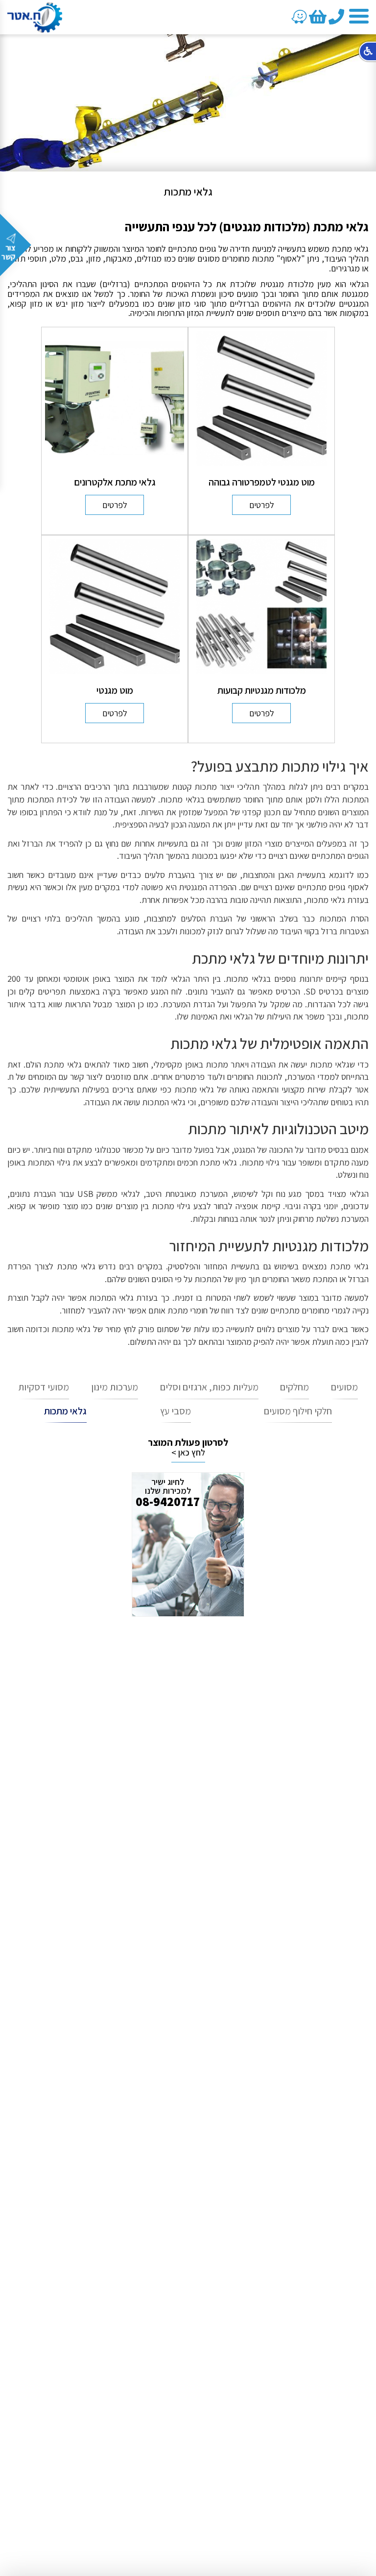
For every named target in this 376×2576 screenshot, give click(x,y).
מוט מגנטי (115, 690)
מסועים (344, 1387)
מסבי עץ (176, 1411)
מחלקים (294, 1387)
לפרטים (262, 505)
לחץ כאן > (188, 1453)
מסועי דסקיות (44, 1387)
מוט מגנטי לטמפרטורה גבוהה (262, 482)
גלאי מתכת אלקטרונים (115, 482)
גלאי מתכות (65, 1411)
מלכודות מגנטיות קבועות (262, 690)
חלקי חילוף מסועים (298, 1411)
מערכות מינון (115, 1387)
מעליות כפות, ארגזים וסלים (209, 1387)
